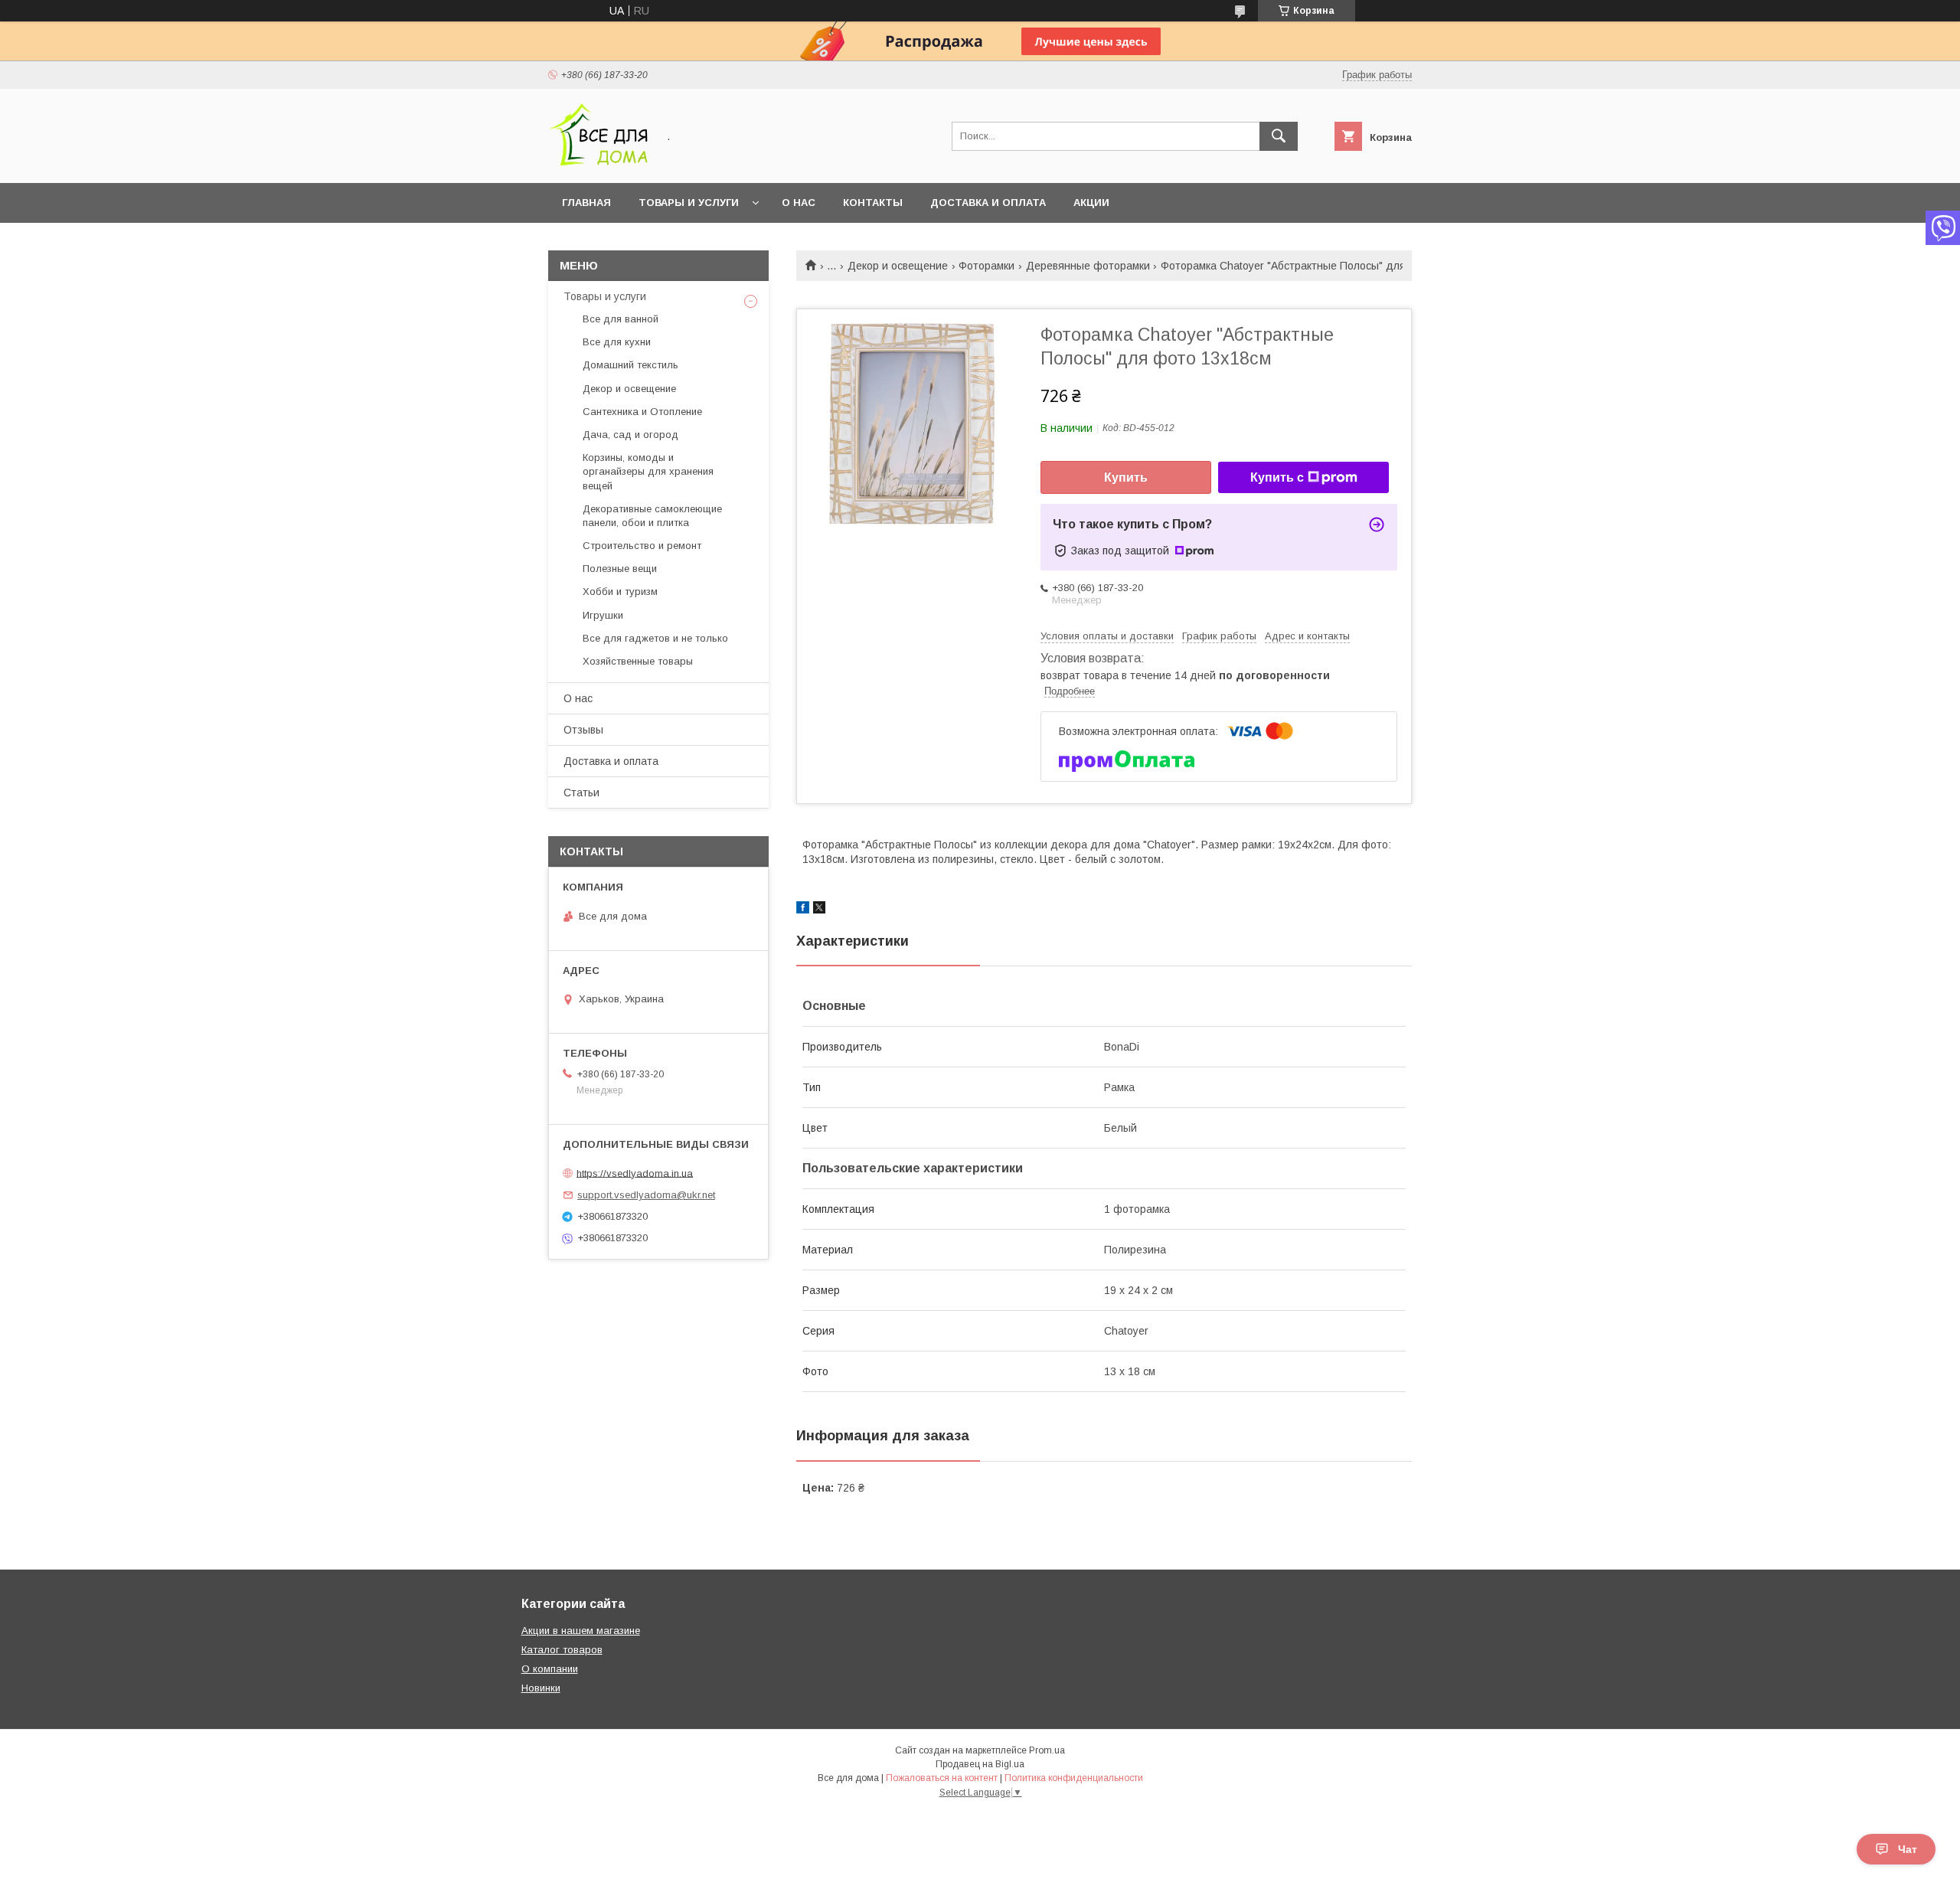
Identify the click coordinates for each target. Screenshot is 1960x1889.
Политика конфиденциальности (1074, 1778)
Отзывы (583, 730)
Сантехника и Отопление (642, 412)
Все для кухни (617, 342)
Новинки (541, 1688)
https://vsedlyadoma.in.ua (635, 1173)
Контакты (873, 203)
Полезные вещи (620, 569)
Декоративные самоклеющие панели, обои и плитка (652, 516)
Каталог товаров (562, 1650)
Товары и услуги (689, 203)
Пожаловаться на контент (942, 1778)
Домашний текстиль (630, 365)
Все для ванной (621, 319)
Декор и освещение (898, 266)
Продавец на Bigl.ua (980, 1764)
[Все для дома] (598, 163)
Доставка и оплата (988, 203)
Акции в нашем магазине (581, 1631)
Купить (1126, 477)
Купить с (1277, 477)
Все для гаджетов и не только (655, 638)
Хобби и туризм (620, 592)
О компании (550, 1669)
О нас (799, 203)
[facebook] (803, 910)
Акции (1091, 203)
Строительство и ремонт (642, 546)
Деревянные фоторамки (1088, 266)
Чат (1908, 1849)
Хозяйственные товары (638, 661)
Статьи (581, 793)
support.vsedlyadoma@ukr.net (646, 1195)
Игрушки (603, 615)
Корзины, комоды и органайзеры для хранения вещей (648, 471)
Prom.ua (1047, 1750)
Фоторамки (987, 266)
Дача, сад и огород (630, 435)
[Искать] (1279, 136)
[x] (819, 910)
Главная (586, 203)
